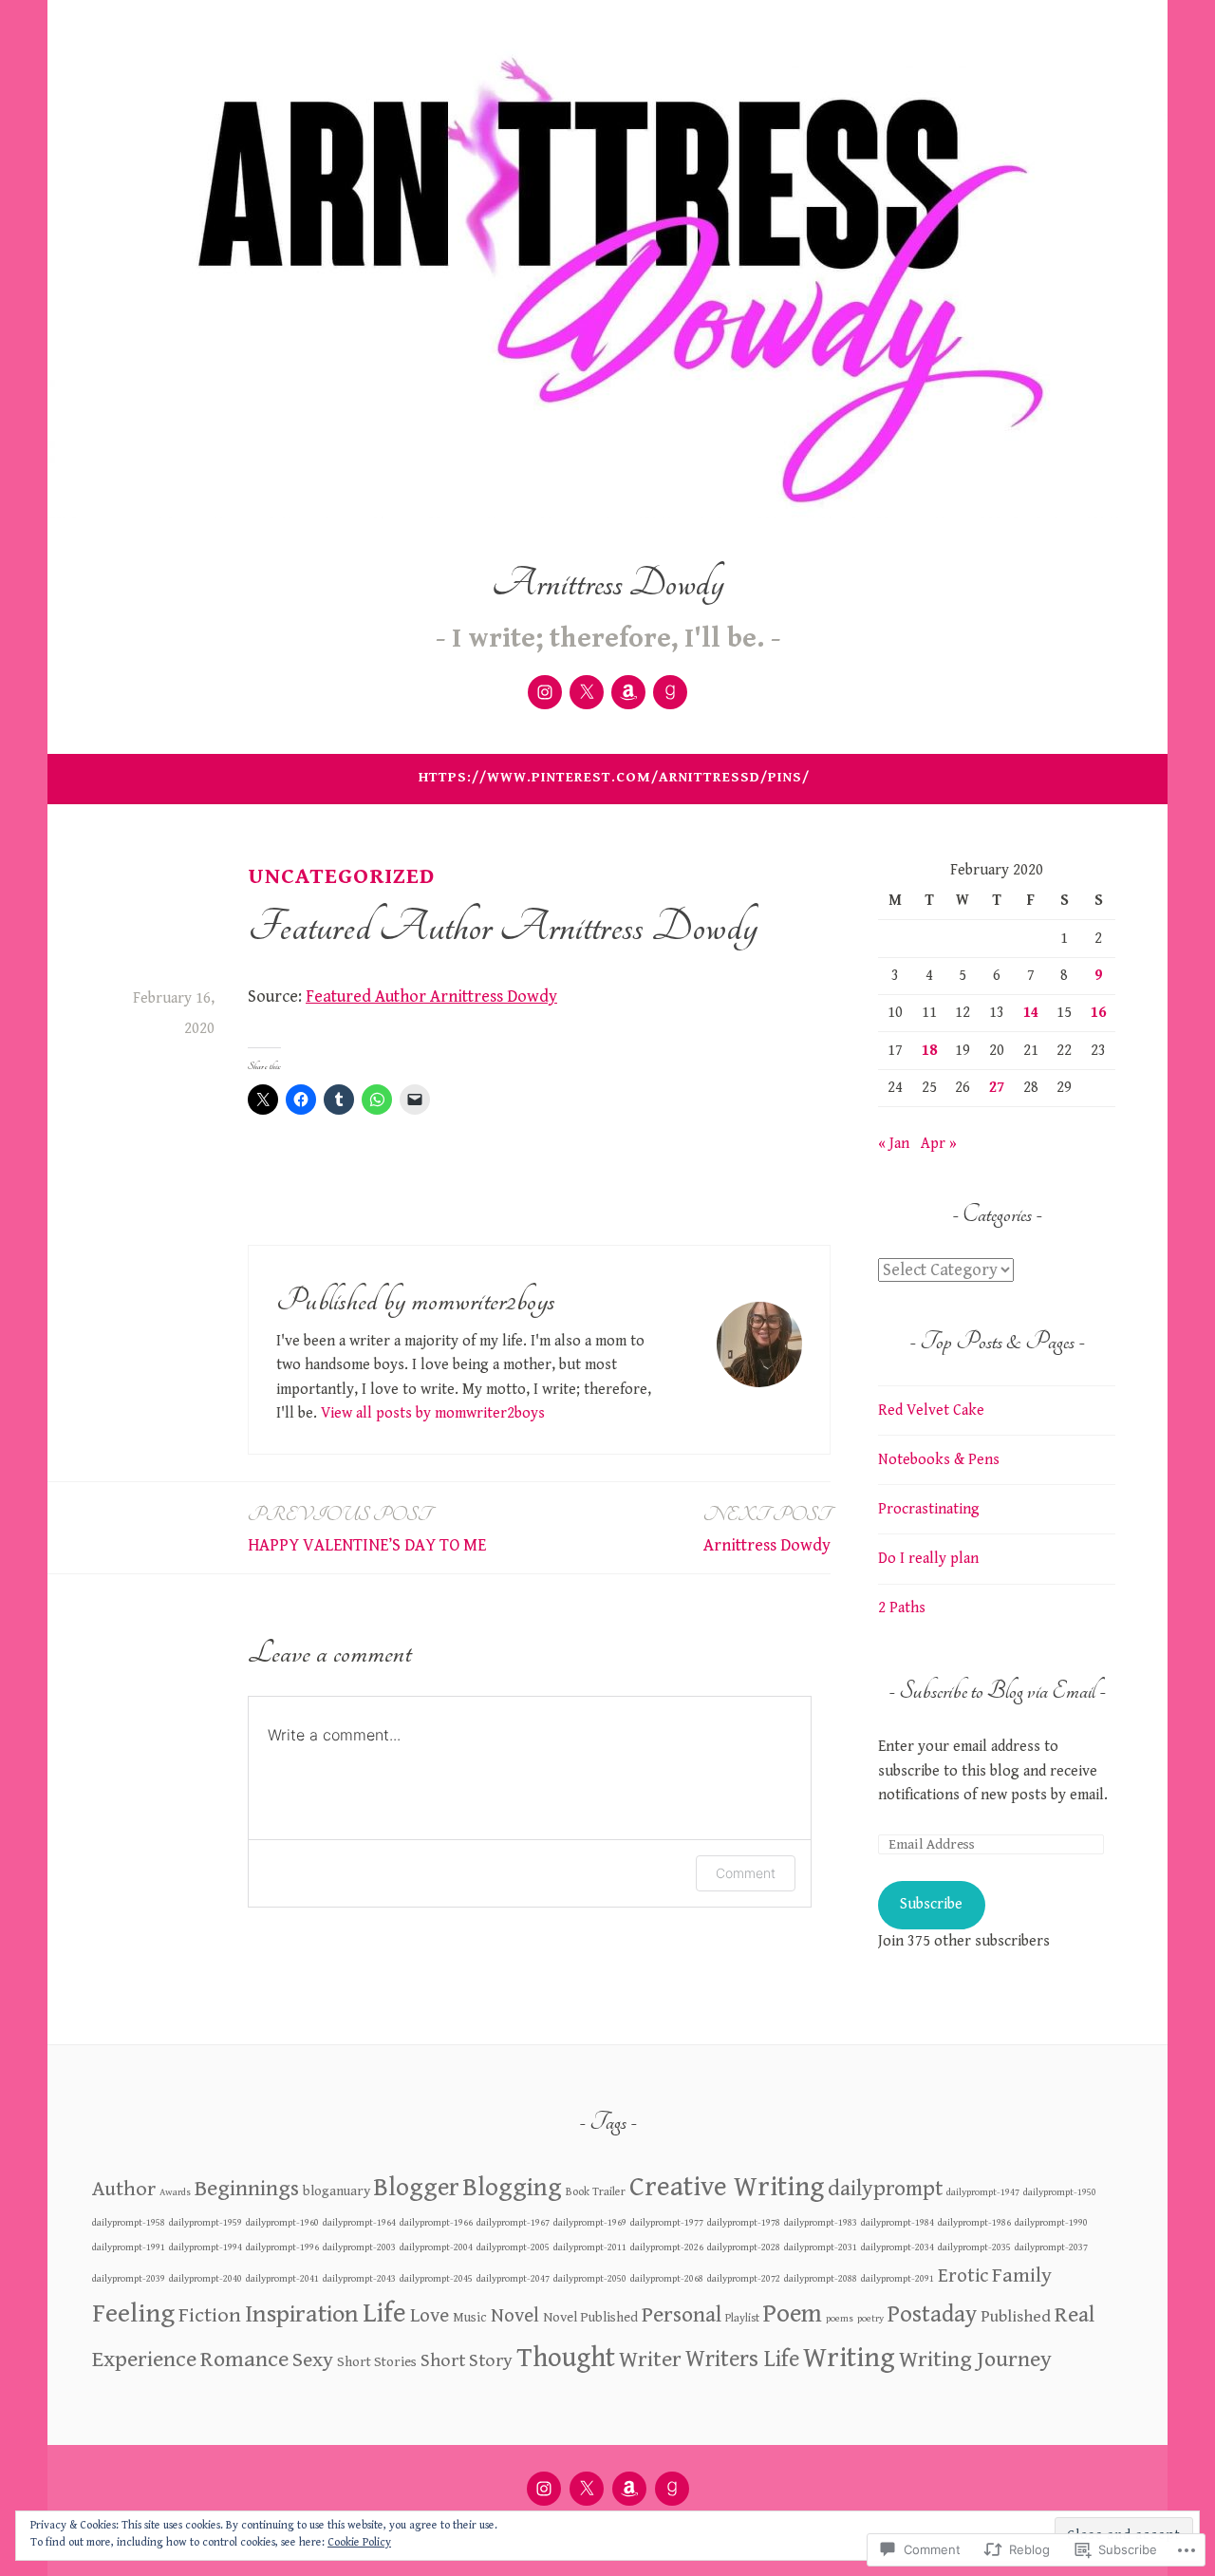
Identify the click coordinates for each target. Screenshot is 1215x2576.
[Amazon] (628, 692)
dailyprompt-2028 (744, 2247)
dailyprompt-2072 (744, 2279)
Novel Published (590, 2317)
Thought (566, 2358)
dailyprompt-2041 (282, 2279)
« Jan (894, 1144)
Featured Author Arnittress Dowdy (431, 997)
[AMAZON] (629, 2489)
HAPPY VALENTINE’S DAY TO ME (367, 1529)
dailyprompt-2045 (436, 2279)
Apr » (939, 1144)
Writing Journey (975, 2360)
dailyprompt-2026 (667, 2247)
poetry (870, 2319)
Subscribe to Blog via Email (997, 1691)
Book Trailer (596, 2191)
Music (470, 2318)
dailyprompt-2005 (513, 2247)
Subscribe (931, 1904)
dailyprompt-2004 (436, 2247)
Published (1016, 2316)
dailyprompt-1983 (821, 2223)
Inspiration (302, 2314)
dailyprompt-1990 (1051, 2223)
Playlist (742, 2318)
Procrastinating (929, 1509)
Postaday (932, 2315)
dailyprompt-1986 (974, 2223)
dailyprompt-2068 (667, 2279)
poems (840, 2319)
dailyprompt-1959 (206, 2223)
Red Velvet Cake (931, 1410)
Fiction (210, 2315)
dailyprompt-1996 (282, 2247)
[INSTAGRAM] (544, 2489)
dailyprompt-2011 (590, 2247)
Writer (650, 2360)
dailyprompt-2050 (590, 2279)
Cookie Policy (359, 2542)
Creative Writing (727, 2187)
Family (1022, 2275)
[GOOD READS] (672, 2489)
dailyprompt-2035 (974, 2247)
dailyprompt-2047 (513, 2279)
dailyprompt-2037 (1051, 2247)
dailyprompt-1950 (1060, 2192)
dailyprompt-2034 (897, 2247)
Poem (793, 2314)
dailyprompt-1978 (744, 2223)
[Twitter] (587, 692)
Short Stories (377, 2362)
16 (1098, 1013)
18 (929, 1051)
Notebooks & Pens (939, 1460)
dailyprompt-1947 (983, 2192)
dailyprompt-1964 (359, 2223)
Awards (175, 2192)
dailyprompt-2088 (821, 2279)
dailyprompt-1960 (282, 2223)
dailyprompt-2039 (129, 2279)
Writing (849, 2358)
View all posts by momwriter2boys (433, 1413)
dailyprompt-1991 (129, 2247)
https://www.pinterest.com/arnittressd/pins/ (614, 777)
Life (384, 2313)
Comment (746, 1873)
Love (430, 2316)
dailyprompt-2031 (821, 2247)
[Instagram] (545, 692)
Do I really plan (928, 1559)
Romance (244, 2360)
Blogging (513, 2188)
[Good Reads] (670, 692)
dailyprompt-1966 (436, 2223)
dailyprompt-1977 (667, 2223)
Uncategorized (341, 876)
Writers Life (742, 2360)
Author (124, 2189)
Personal (682, 2315)
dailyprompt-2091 (897, 2279)
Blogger (417, 2188)
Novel (515, 2316)
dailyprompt (885, 2189)
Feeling (133, 2313)
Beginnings (247, 2189)
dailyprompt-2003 (359, 2247)
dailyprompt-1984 (897, 2223)
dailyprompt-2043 (359, 2279)
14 (1031, 1013)
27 (997, 1088)
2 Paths (902, 1608)
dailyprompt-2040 (206, 2279)
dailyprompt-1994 (206, 2247)
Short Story (467, 2361)
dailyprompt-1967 (513, 2223)
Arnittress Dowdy (608, 583)
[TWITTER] (587, 2489)
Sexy (313, 2360)
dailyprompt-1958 (129, 2223)
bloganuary (336, 2191)
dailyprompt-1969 (590, 2223)
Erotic (963, 2276)
